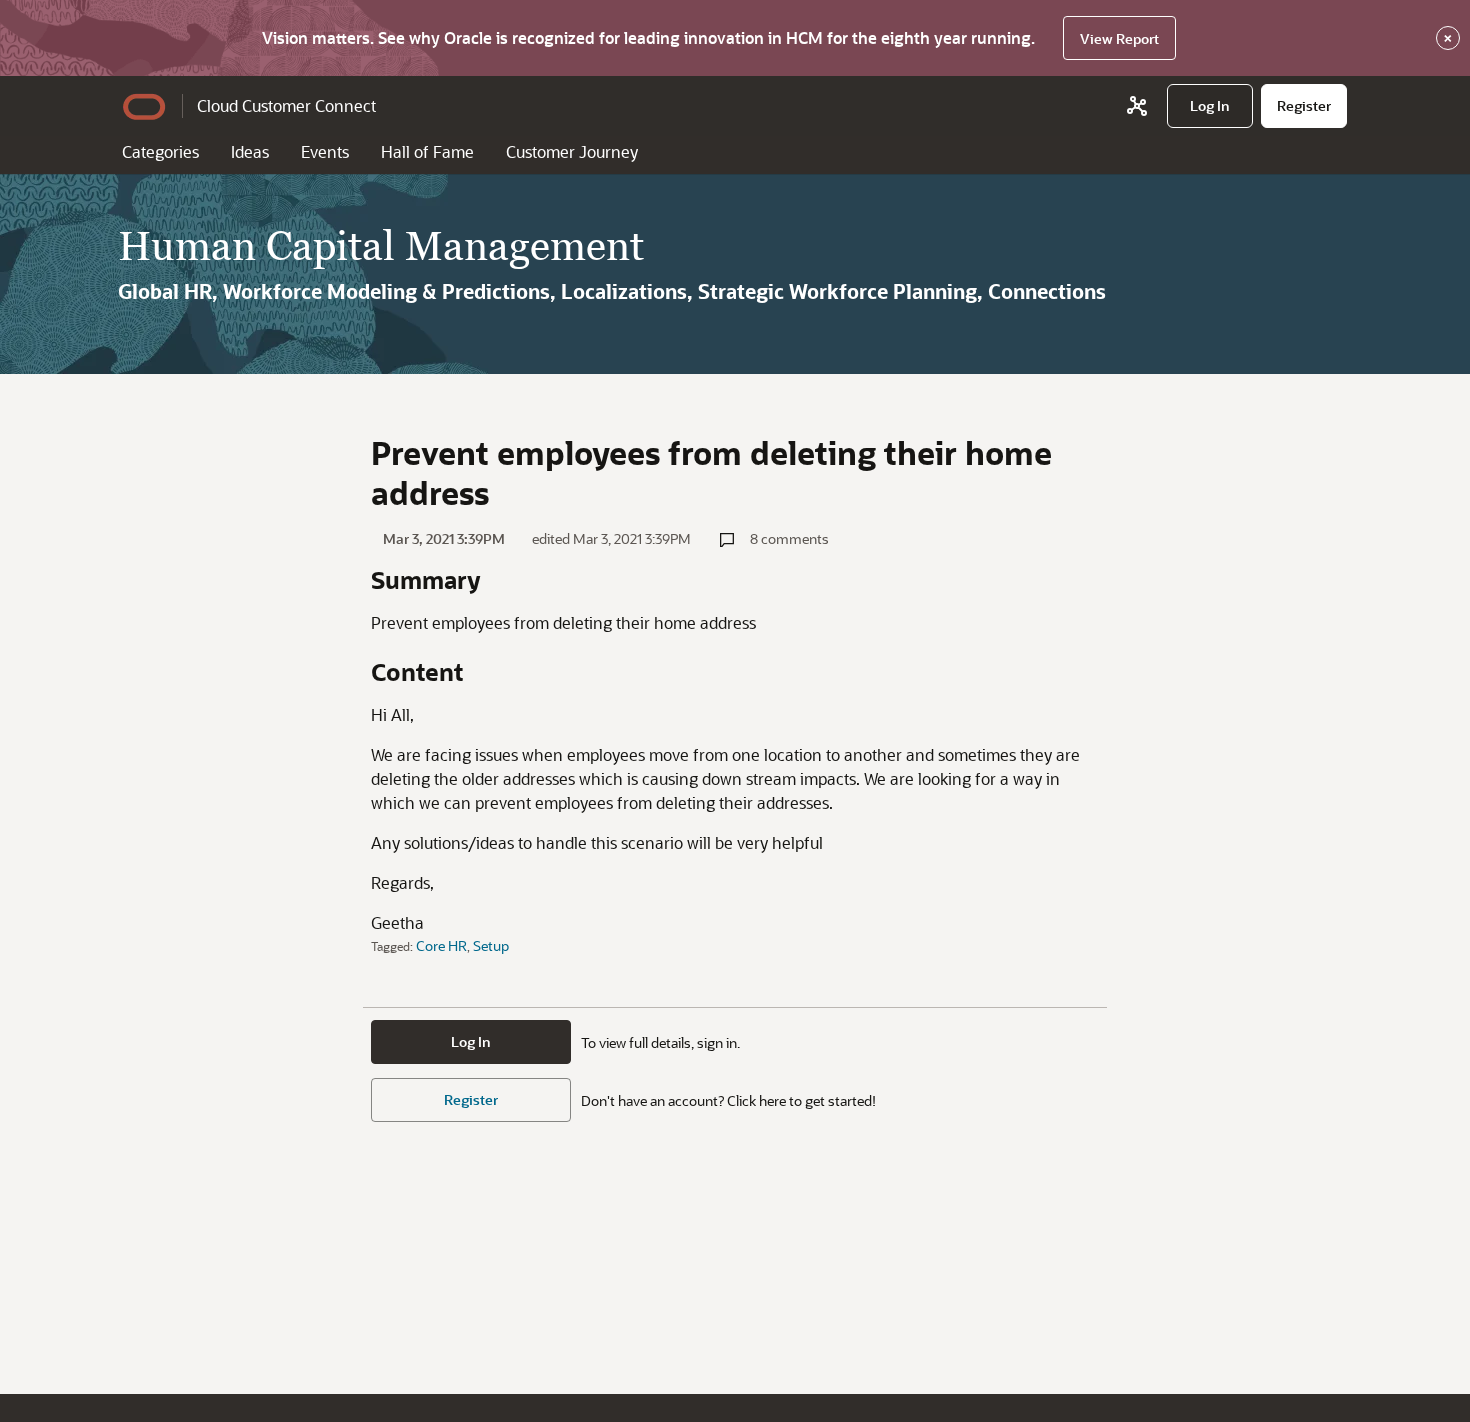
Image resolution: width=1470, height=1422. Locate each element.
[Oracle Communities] (1137, 106)
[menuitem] (1210, 106)
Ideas (250, 151)
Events (325, 151)
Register (471, 1099)
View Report (1119, 38)
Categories (160, 151)
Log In (471, 1041)
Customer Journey (572, 151)
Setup (491, 945)
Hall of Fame (427, 151)
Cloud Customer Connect (286, 105)
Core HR (441, 945)
